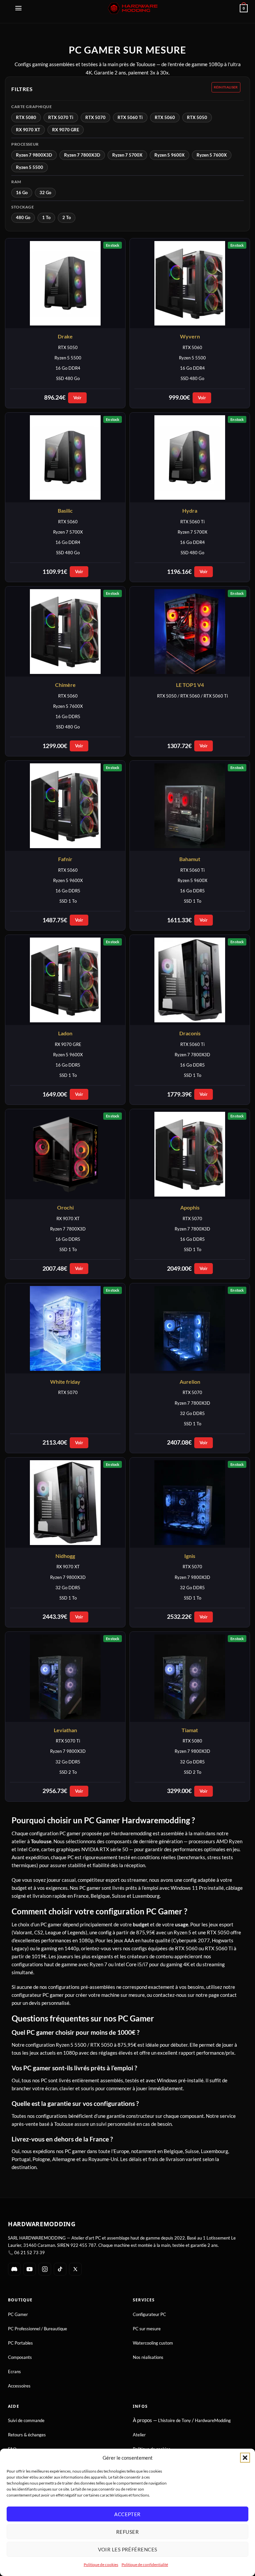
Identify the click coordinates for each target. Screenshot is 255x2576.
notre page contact (216, 1995)
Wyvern (190, 336)
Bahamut (190, 859)
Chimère (65, 685)
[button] (245, 2458)
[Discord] (14, 2269)
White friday (65, 1382)
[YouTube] (30, 2269)
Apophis (190, 1207)
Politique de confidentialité (145, 2565)
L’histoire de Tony (174, 2420)
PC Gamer (18, 2314)
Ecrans (14, 2372)
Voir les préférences (128, 2549)
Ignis (190, 1556)
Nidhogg (65, 1556)
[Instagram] (45, 2269)
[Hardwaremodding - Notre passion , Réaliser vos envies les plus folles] (133, 8)
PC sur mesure (147, 2329)
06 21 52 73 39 (30, 2253)
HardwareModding (213, 2420)
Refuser (127, 2532)
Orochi (65, 1207)
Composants (20, 2357)
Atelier (139, 2435)
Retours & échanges (27, 2435)
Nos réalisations (148, 2357)
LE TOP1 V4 (190, 685)
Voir (77, 398)
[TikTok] (60, 2269)
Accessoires (19, 2386)
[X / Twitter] (75, 2269)
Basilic (65, 511)
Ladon (65, 1033)
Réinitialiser (226, 87)
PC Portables (20, 2343)
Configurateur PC (149, 2314)
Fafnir (65, 859)
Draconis (190, 1033)
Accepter (127, 2514)
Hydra (190, 511)
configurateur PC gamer (38, 1995)
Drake (65, 336)
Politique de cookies (101, 2565)
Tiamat (190, 1730)
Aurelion (190, 1382)
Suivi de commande (26, 2420)
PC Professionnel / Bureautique (38, 2329)
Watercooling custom (153, 2343)
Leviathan (65, 1730)
